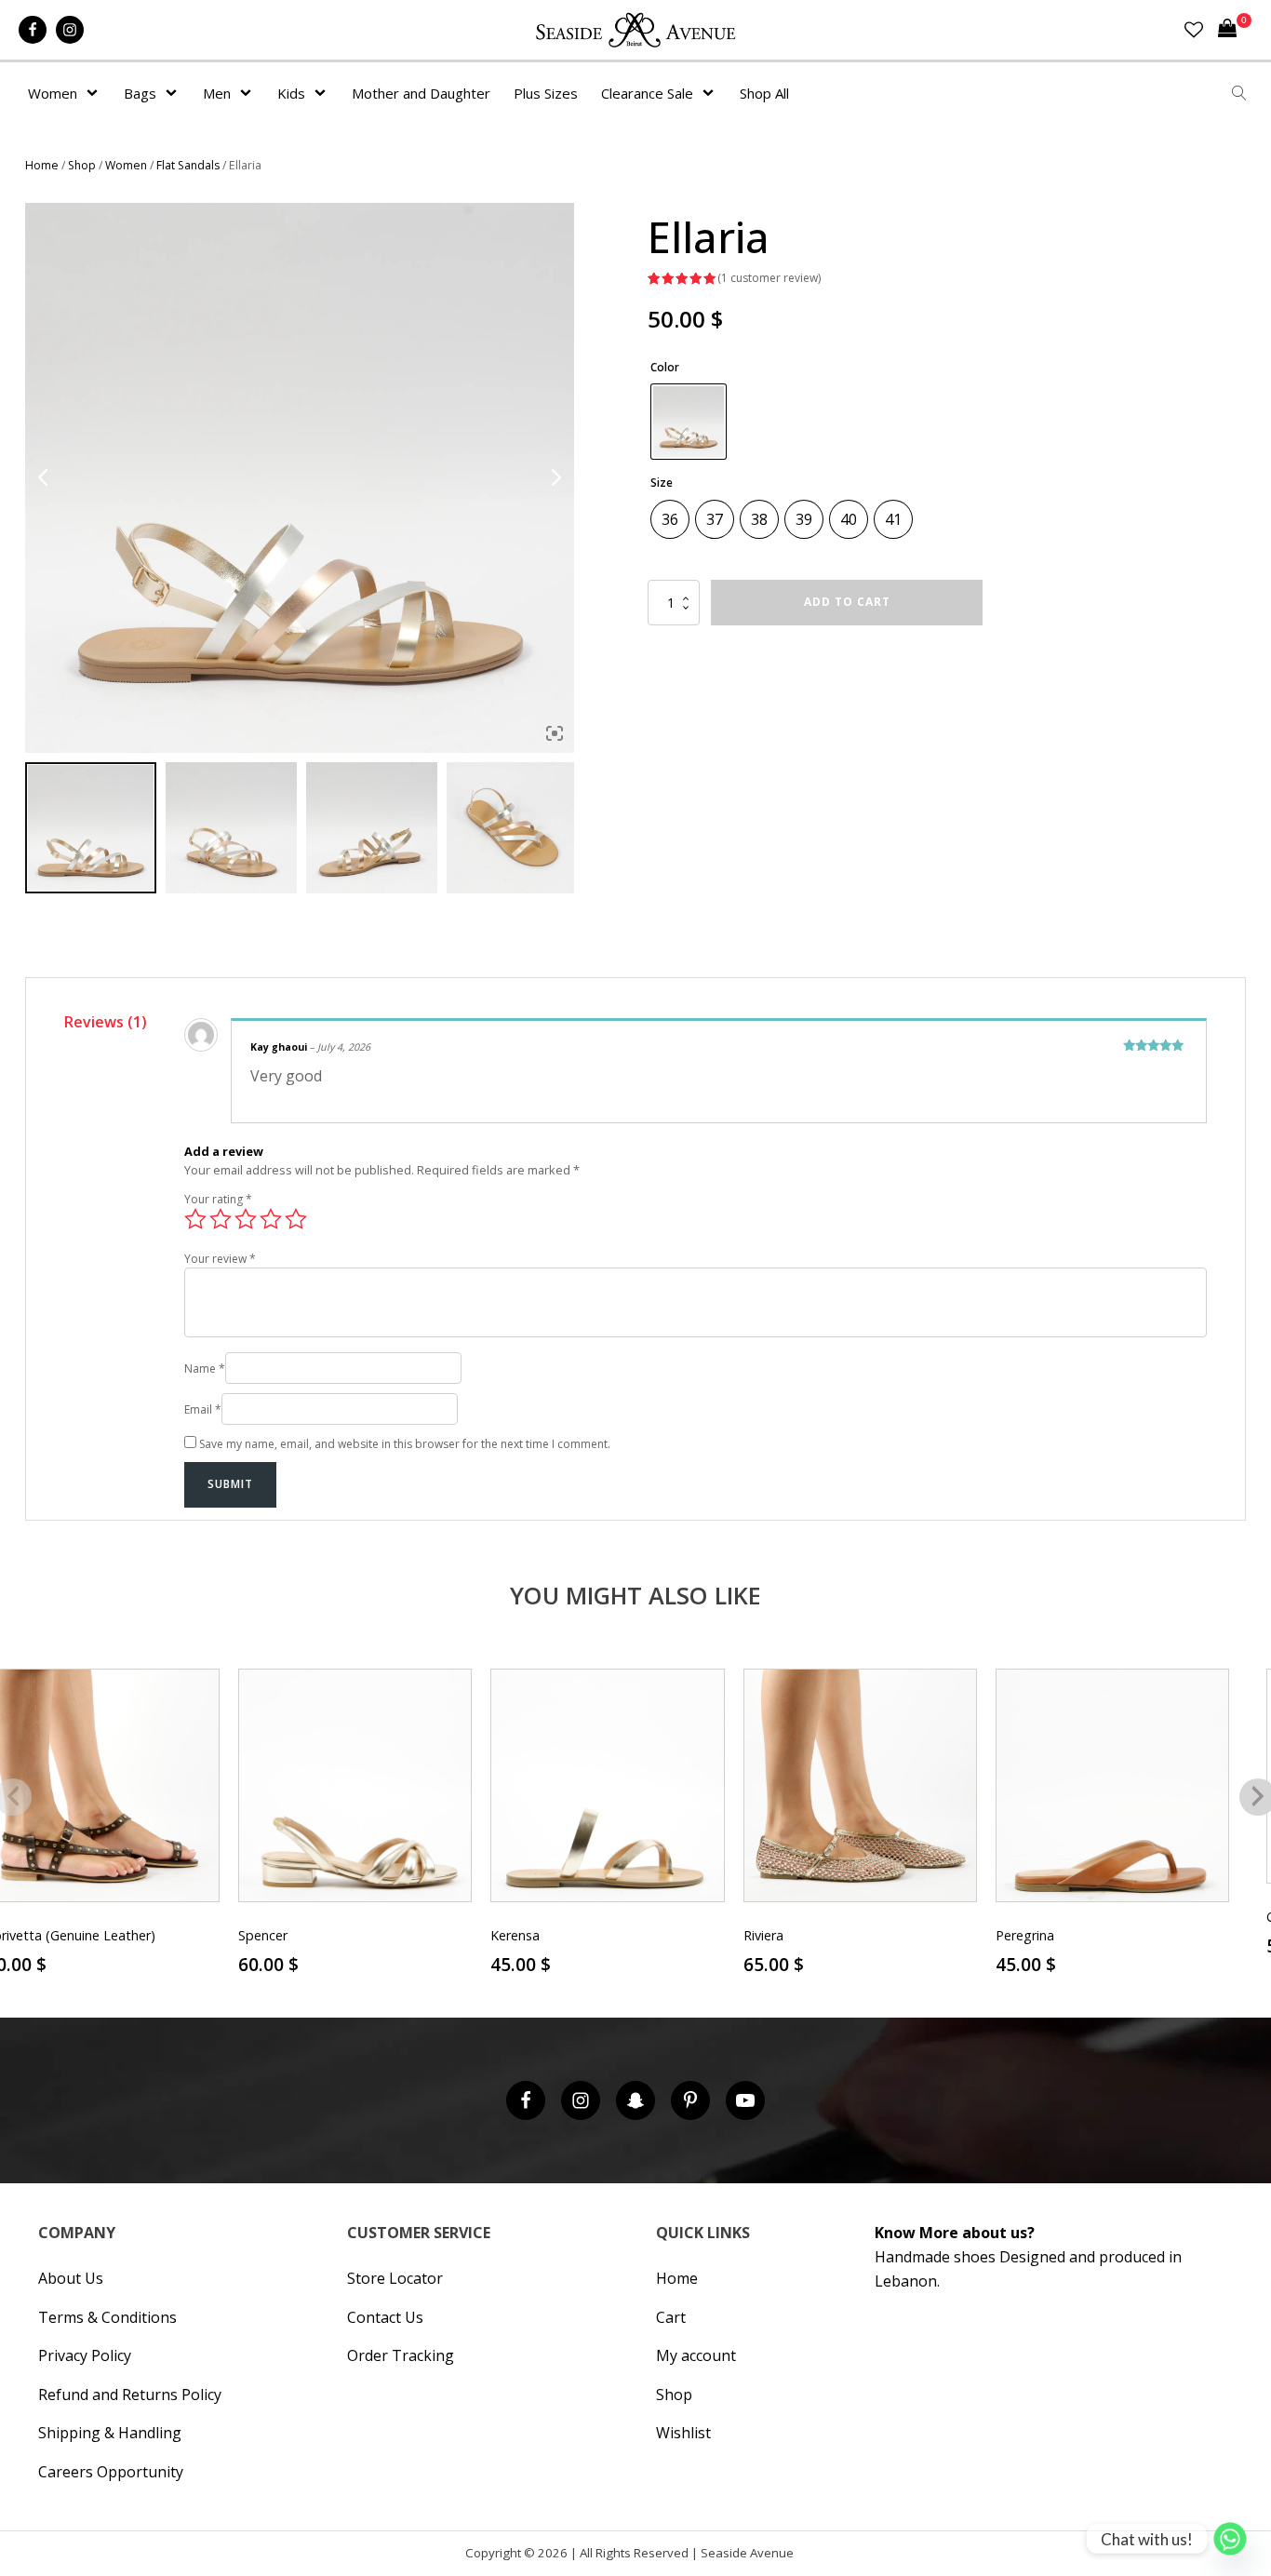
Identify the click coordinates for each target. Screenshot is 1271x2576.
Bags (140, 93)
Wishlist (683, 2433)
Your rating (218, 1199)
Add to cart (847, 602)
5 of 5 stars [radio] (296, 1219)
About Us (71, 2278)
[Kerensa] (607, 1785)
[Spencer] (355, 1785)
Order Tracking (401, 2355)
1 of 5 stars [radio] (195, 1219)
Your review (220, 1259)
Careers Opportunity (111, 2472)
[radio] (689, 422)
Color (665, 367)
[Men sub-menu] (249, 93)
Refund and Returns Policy (130, 2395)
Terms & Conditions (107, 2317)
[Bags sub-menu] (175, 93)
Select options (355, 1989)
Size (662, 483)
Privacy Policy (85, 2355)
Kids (291, 93)
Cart (671, 2317)
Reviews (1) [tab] (106, 1022)
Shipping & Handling (110, 2433)
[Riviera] (860, 1785)
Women (53, 93)
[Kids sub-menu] (324, 93)
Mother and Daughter (421, 93)
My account (696, 2355)
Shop (82, 165)
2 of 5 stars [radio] (221, 1219)
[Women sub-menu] (96, 93)
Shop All (764, 93)
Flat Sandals (188, 165)
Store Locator (395, 2278)
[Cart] (1235, 30)
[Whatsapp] (1230, 2539)
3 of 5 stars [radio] (246, 1219)
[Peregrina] (1112, 1785)
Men (217, 93)
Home (42, 165)
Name (205, 1368)
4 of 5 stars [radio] (271, 1219)
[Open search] (1239, 93)
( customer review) (769, 278)
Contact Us (385, 2317)
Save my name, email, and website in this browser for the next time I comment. (405, 1444)
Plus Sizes (546, 93)
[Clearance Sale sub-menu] (712, 93)
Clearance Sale (647, 93)
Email (203, 1409)
